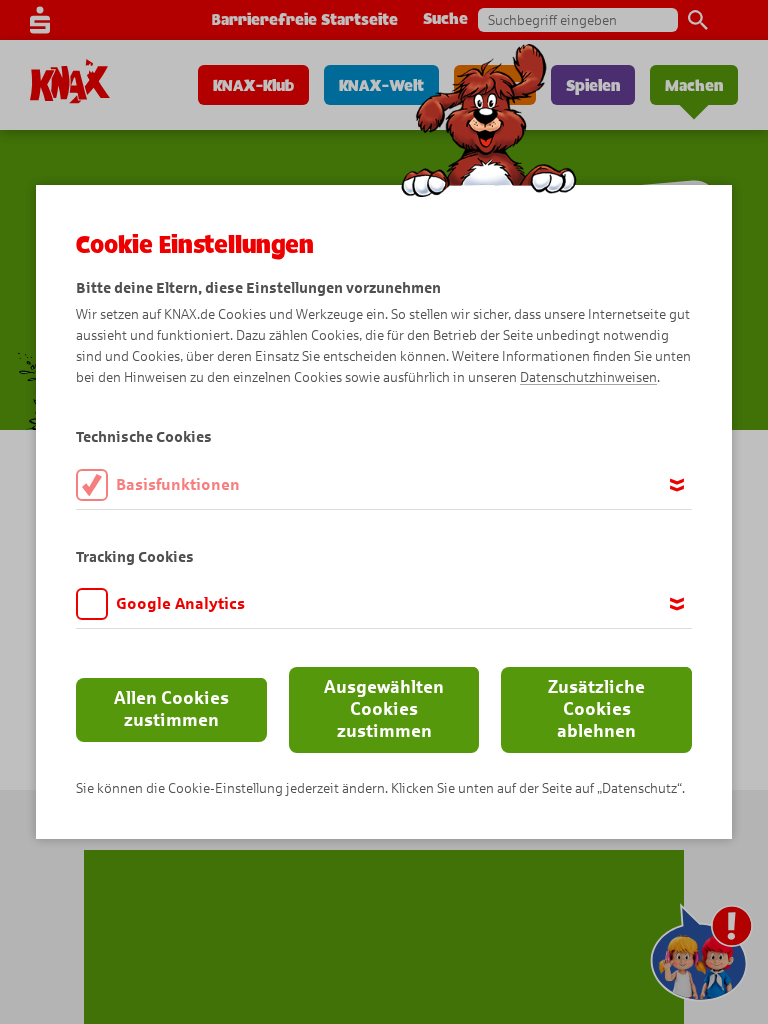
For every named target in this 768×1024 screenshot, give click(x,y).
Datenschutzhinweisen (588, 377)
